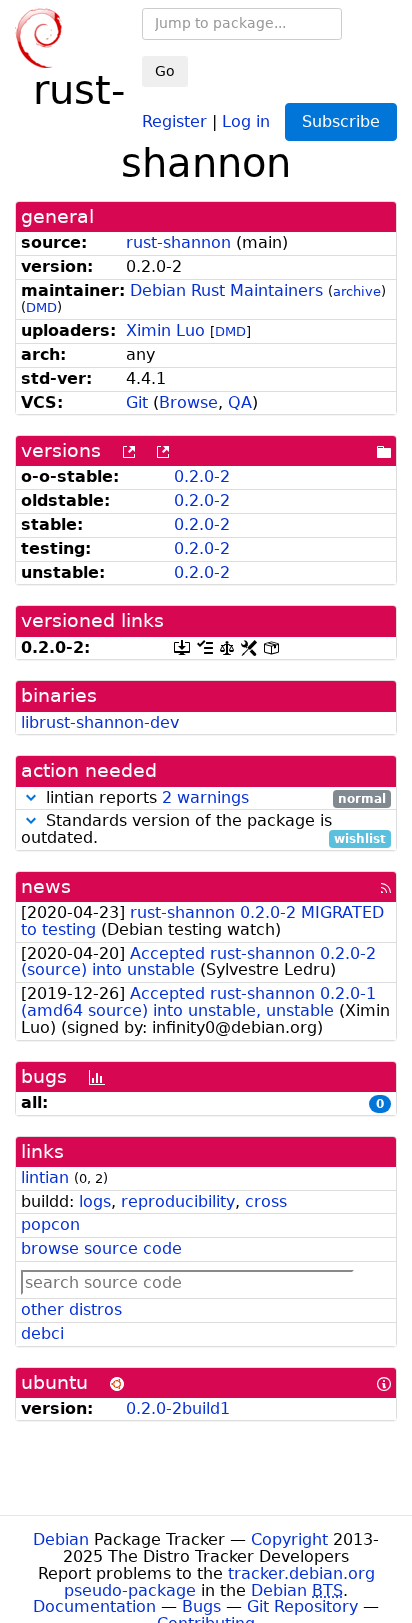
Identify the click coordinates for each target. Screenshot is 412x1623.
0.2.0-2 (202, 476)
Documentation (94, 1606)
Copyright (289, 1539)
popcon (50, 1224)
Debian (61, 1539)
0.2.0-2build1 (178, 1408)
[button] (31, 797)
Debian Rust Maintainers (226, 290)
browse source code (101, 1248)
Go (165, 71)
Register (174, 120)
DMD (41, 307)
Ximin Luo (165, 330)
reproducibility (178, 1201)
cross (266, 1201)
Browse (188, 402)
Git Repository (302, 1606)
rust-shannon (178, 242)
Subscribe (341, 121)
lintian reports (213, 798)
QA (240, 402)
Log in (246, 120)
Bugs (201, 1606)
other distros (71, 1309)
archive (357, 291)
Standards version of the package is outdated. (203, 830)
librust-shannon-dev (100, 722)
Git (137, 402)
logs (95, 1201)
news (46, 886)
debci (42, 1333)
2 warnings (205, 797)
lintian (45, 1177)
